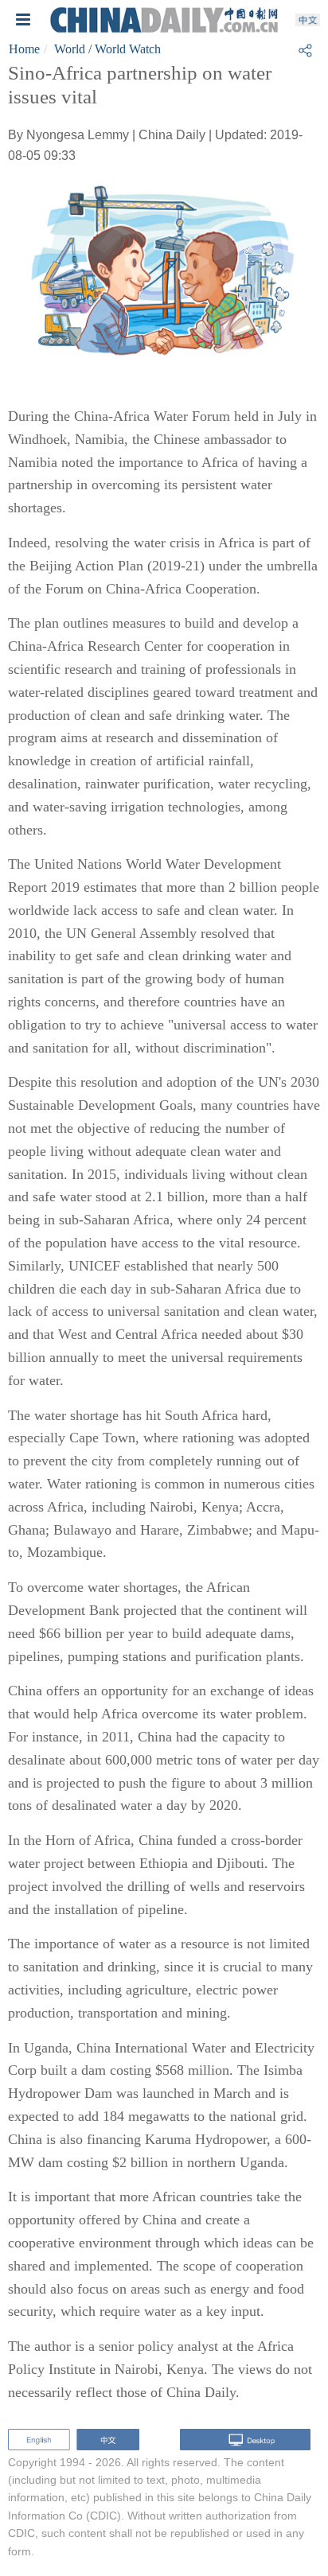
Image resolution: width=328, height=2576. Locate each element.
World (70, 49)
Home (24, 49)
